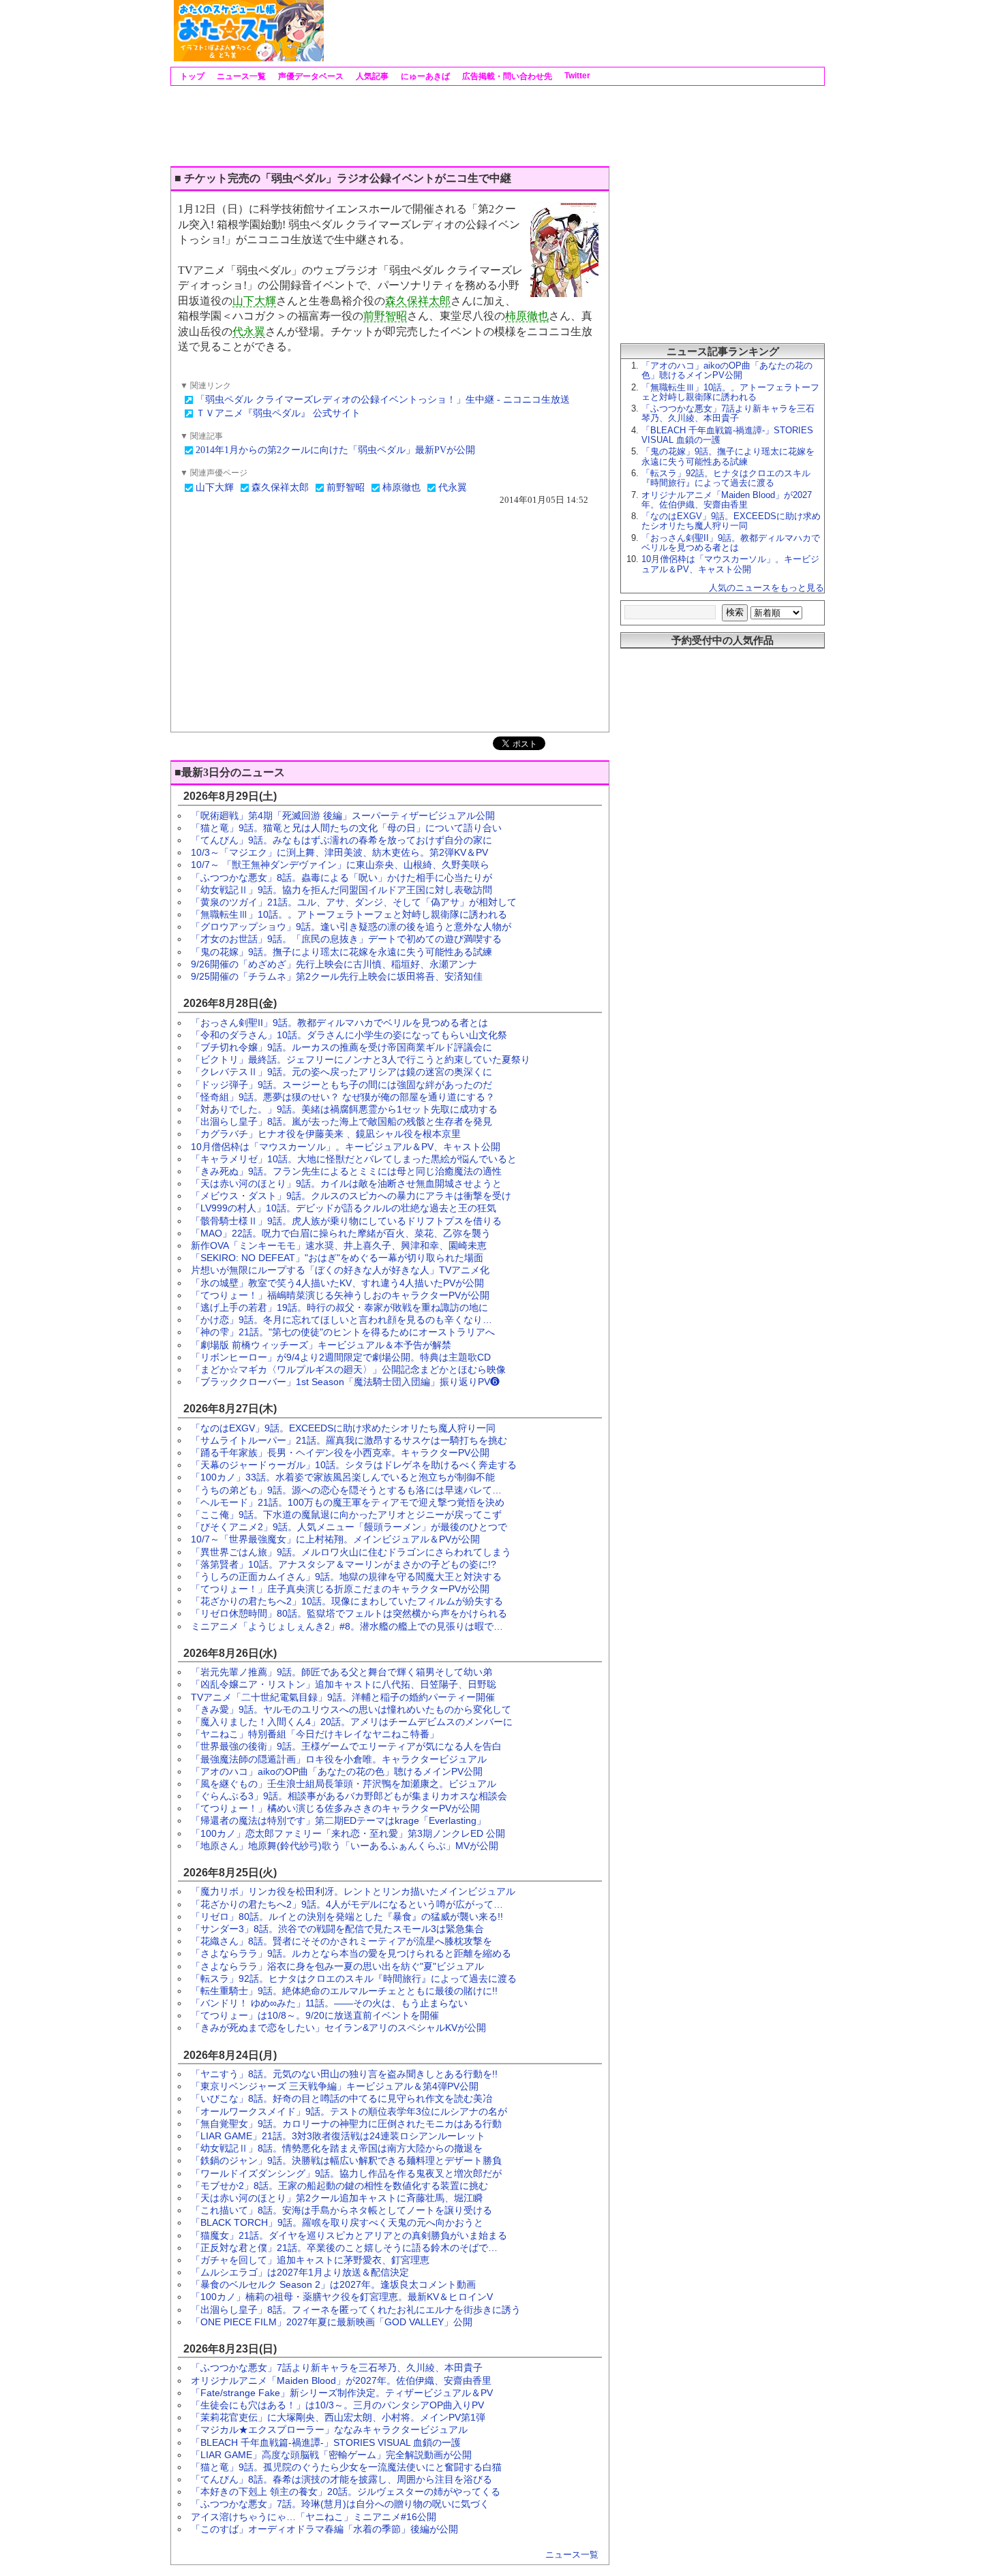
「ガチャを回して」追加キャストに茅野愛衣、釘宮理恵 (310, 2260)
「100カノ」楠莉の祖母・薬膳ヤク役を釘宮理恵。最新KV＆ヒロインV (342, 2297)
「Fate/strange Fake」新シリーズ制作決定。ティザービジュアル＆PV (342, 2393)
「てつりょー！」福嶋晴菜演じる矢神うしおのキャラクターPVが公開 (340, 1295)
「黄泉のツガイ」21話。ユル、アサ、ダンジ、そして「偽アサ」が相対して (354, 902)
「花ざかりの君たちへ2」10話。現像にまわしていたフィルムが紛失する (347, 1601)
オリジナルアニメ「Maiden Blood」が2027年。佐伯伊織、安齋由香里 (341, 2380)
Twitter (576, 76)
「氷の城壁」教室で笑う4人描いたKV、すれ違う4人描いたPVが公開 (337, 1283)
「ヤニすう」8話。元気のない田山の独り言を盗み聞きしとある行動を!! (344, 2074)
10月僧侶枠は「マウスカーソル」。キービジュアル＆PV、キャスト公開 (346, 1147)
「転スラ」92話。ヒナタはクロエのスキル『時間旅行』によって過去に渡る (354, 1978)
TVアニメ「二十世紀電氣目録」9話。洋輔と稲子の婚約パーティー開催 (343, 1697)
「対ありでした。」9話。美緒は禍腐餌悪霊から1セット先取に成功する (344, 1109)
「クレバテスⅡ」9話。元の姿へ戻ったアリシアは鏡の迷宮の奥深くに (341, 1072)
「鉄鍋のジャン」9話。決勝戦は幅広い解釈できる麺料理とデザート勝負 (346, 2160)
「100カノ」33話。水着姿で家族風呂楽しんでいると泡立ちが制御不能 (343, 1477)
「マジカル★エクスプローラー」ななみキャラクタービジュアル (329, 2430)
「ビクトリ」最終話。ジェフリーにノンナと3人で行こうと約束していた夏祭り (361, 1059)
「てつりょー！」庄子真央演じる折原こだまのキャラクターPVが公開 (340, 1589)
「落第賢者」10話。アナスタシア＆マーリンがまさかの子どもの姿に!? (344, 1564)
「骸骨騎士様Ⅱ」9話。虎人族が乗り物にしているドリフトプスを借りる (346, 1221)
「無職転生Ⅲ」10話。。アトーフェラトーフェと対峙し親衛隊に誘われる (349, 914)
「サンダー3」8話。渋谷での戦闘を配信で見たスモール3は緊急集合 (337, 1929)
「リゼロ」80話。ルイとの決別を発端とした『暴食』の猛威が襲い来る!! (347, 1917)
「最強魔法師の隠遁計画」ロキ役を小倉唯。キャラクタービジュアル (339, 1759)
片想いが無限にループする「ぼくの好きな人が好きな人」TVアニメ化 (340, 1270)
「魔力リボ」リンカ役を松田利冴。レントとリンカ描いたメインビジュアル (353, 1891)
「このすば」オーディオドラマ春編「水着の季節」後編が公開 (324, 2529)
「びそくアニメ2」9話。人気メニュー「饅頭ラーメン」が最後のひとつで (349, 1527)
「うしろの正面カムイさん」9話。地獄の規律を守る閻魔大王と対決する (346, 1577)
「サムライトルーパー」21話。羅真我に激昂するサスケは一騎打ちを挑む (349, 1440)
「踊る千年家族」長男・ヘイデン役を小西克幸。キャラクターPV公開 (340, 1453)
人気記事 (371, 76)
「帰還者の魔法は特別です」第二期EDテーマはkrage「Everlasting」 (338, 1820)
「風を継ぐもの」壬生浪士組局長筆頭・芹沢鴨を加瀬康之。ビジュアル (344, 1784)
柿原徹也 (527, 316)
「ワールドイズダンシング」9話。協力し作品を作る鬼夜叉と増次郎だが (346, 2173)
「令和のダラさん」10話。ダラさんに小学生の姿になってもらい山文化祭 (349, 1035)
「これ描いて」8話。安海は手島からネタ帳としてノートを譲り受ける (341, 2210)
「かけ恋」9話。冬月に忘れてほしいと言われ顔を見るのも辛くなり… (341, 1320)
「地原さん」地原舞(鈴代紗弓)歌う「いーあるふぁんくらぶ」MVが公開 (345, 1846)
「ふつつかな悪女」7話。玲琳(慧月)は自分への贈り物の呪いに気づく (340, 2504)
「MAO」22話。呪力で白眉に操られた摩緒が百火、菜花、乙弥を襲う (341, 1233)
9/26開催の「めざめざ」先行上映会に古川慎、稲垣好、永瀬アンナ (334, 964)
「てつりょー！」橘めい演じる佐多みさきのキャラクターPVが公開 (335, 1808)
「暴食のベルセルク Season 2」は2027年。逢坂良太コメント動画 (333, 2284)
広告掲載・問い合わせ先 (506, 76)
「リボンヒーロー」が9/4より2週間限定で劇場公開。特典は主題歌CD (341, 1357)
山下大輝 (254, 301)
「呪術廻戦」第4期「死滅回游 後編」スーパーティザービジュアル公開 (343, 816)
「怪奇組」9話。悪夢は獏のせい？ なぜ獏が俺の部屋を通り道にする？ (343, 1097)
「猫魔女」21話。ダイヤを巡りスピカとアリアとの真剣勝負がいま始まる (349, 2235)
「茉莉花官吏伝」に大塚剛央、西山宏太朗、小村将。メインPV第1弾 (338, 2417)
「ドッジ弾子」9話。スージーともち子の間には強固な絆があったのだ (341, 1085)
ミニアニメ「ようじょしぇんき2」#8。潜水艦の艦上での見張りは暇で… (347, 1626)
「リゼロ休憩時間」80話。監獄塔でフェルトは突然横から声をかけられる (349, 1613)
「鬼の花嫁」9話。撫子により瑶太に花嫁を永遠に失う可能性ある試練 (341, 952)
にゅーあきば (424, 76)
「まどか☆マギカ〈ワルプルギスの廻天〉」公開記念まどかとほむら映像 (348, 1369)
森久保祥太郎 (418, 301)
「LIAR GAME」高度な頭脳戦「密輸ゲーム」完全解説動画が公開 (331, 2455)
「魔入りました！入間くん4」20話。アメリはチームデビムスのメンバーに (352, 1722)
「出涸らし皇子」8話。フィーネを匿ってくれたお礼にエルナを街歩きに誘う (356, 2310)
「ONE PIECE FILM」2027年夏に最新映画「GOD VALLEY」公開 (332, 2322)
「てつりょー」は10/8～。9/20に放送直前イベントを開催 (315, 2015)
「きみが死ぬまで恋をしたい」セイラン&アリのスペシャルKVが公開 (338, 2028)
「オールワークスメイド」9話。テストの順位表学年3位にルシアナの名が (349, 2111)
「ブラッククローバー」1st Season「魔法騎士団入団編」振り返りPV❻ (345, 1382)
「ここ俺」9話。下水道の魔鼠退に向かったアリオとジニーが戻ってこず (346, 1515)
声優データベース (310, 76)
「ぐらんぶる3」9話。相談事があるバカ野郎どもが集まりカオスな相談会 (349, 1796)
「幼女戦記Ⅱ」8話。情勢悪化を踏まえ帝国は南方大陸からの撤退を (337, 2148)
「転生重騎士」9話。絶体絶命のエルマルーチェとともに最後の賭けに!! (344, 1991)
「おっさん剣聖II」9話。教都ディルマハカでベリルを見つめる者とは (339, 1023)
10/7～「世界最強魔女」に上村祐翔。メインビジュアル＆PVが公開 (335, 1539)
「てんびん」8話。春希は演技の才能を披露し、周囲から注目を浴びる (341, 2479)
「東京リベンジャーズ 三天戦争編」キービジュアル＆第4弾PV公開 (335, 2086)
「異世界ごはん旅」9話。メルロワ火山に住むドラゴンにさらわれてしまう (351, 1552)
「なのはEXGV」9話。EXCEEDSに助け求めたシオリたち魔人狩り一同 (343, 1428)
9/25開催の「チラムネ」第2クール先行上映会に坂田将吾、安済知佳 (337, 976)
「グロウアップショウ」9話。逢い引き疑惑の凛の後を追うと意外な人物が (351, 927)
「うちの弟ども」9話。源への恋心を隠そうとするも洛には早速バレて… (346, 1490)
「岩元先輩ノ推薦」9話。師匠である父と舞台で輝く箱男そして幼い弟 (341, 1672)
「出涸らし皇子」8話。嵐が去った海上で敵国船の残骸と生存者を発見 (341, 1121)
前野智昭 (385, 316)
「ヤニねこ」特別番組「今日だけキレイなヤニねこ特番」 (315, 1734)
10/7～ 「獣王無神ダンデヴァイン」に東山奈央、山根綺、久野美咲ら (340, 865)
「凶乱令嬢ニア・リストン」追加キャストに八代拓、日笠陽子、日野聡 (344, 1684)
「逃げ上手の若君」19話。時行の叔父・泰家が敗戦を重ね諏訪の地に (339, 1307)
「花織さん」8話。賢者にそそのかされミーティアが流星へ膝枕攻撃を (341, 1941)
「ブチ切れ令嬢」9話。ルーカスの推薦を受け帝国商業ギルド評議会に (341, 1047)
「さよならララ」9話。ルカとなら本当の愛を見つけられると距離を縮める (351, 1953)
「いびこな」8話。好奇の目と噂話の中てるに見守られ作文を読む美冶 (341, 2098)
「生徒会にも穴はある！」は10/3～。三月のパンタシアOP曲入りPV (337, 2405)
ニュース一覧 (240, 76)
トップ (191, 76)
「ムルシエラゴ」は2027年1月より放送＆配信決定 (300, 2272)
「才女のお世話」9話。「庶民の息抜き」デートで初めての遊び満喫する (346, 939)
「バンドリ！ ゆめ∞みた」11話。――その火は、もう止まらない (329, 2003)
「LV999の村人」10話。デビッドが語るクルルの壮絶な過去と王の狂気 (344, 1208)
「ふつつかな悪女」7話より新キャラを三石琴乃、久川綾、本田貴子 (337, 2368)
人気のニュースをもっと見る (766, 588)
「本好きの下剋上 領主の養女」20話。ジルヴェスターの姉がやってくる (346, 2492)
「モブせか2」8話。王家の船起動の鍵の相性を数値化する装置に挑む (339, 2186)
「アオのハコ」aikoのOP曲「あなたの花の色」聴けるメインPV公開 (337, 1771)
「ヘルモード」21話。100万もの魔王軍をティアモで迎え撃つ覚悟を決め (348, 1502)
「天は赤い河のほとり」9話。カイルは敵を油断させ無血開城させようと (346, 1183)
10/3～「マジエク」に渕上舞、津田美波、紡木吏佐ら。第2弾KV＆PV (339, 852)
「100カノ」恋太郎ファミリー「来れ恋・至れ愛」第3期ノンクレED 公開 (348, 1833)
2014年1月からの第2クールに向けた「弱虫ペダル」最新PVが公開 (335, 450)
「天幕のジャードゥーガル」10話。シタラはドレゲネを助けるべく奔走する (354, 1465)
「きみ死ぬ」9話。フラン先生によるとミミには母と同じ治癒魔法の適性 (346, 1171)
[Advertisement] (573, 31)
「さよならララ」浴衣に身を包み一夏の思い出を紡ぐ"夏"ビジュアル (337, 1966)
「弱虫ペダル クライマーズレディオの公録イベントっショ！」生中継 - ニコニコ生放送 (383, 400)
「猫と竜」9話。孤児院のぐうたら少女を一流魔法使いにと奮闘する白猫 (346, 2467)
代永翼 (249, 331)
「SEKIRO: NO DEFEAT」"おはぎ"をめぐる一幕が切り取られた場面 (337, 1258)
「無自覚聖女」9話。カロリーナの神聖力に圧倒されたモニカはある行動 (346, 2124)
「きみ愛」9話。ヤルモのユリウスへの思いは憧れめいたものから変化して (351, 1709)
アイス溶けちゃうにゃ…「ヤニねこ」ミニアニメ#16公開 (314, 2517)
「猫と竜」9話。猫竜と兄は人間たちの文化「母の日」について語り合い (346, 828)
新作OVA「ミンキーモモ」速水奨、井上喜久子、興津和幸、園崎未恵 (339, 1245)
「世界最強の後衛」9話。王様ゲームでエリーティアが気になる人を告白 (346, 1746)
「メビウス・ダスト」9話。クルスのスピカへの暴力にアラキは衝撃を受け (351, 1196)
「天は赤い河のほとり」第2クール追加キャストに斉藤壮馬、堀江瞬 (337, 2198)
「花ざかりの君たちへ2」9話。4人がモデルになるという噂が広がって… (347, 1904)
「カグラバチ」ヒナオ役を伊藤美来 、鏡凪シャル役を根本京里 (326, 1134)
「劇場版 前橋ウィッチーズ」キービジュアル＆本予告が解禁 (321, 1345)
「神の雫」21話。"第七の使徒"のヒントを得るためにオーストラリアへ (343, 1332)
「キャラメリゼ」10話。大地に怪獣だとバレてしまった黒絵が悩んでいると (354, 1159)
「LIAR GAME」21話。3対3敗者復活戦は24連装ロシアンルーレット (338, 2136)
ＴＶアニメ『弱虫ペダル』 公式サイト (278, 413)
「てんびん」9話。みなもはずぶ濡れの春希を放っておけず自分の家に (341, 840)
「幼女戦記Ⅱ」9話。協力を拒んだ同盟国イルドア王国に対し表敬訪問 (341, 890)
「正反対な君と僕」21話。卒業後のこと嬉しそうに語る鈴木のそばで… (344, 2248)
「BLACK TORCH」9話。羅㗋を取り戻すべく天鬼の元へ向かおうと (337, 2222)
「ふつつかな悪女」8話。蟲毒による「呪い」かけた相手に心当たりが (341, 878)
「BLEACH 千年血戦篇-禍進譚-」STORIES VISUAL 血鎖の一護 (326, 2442)
